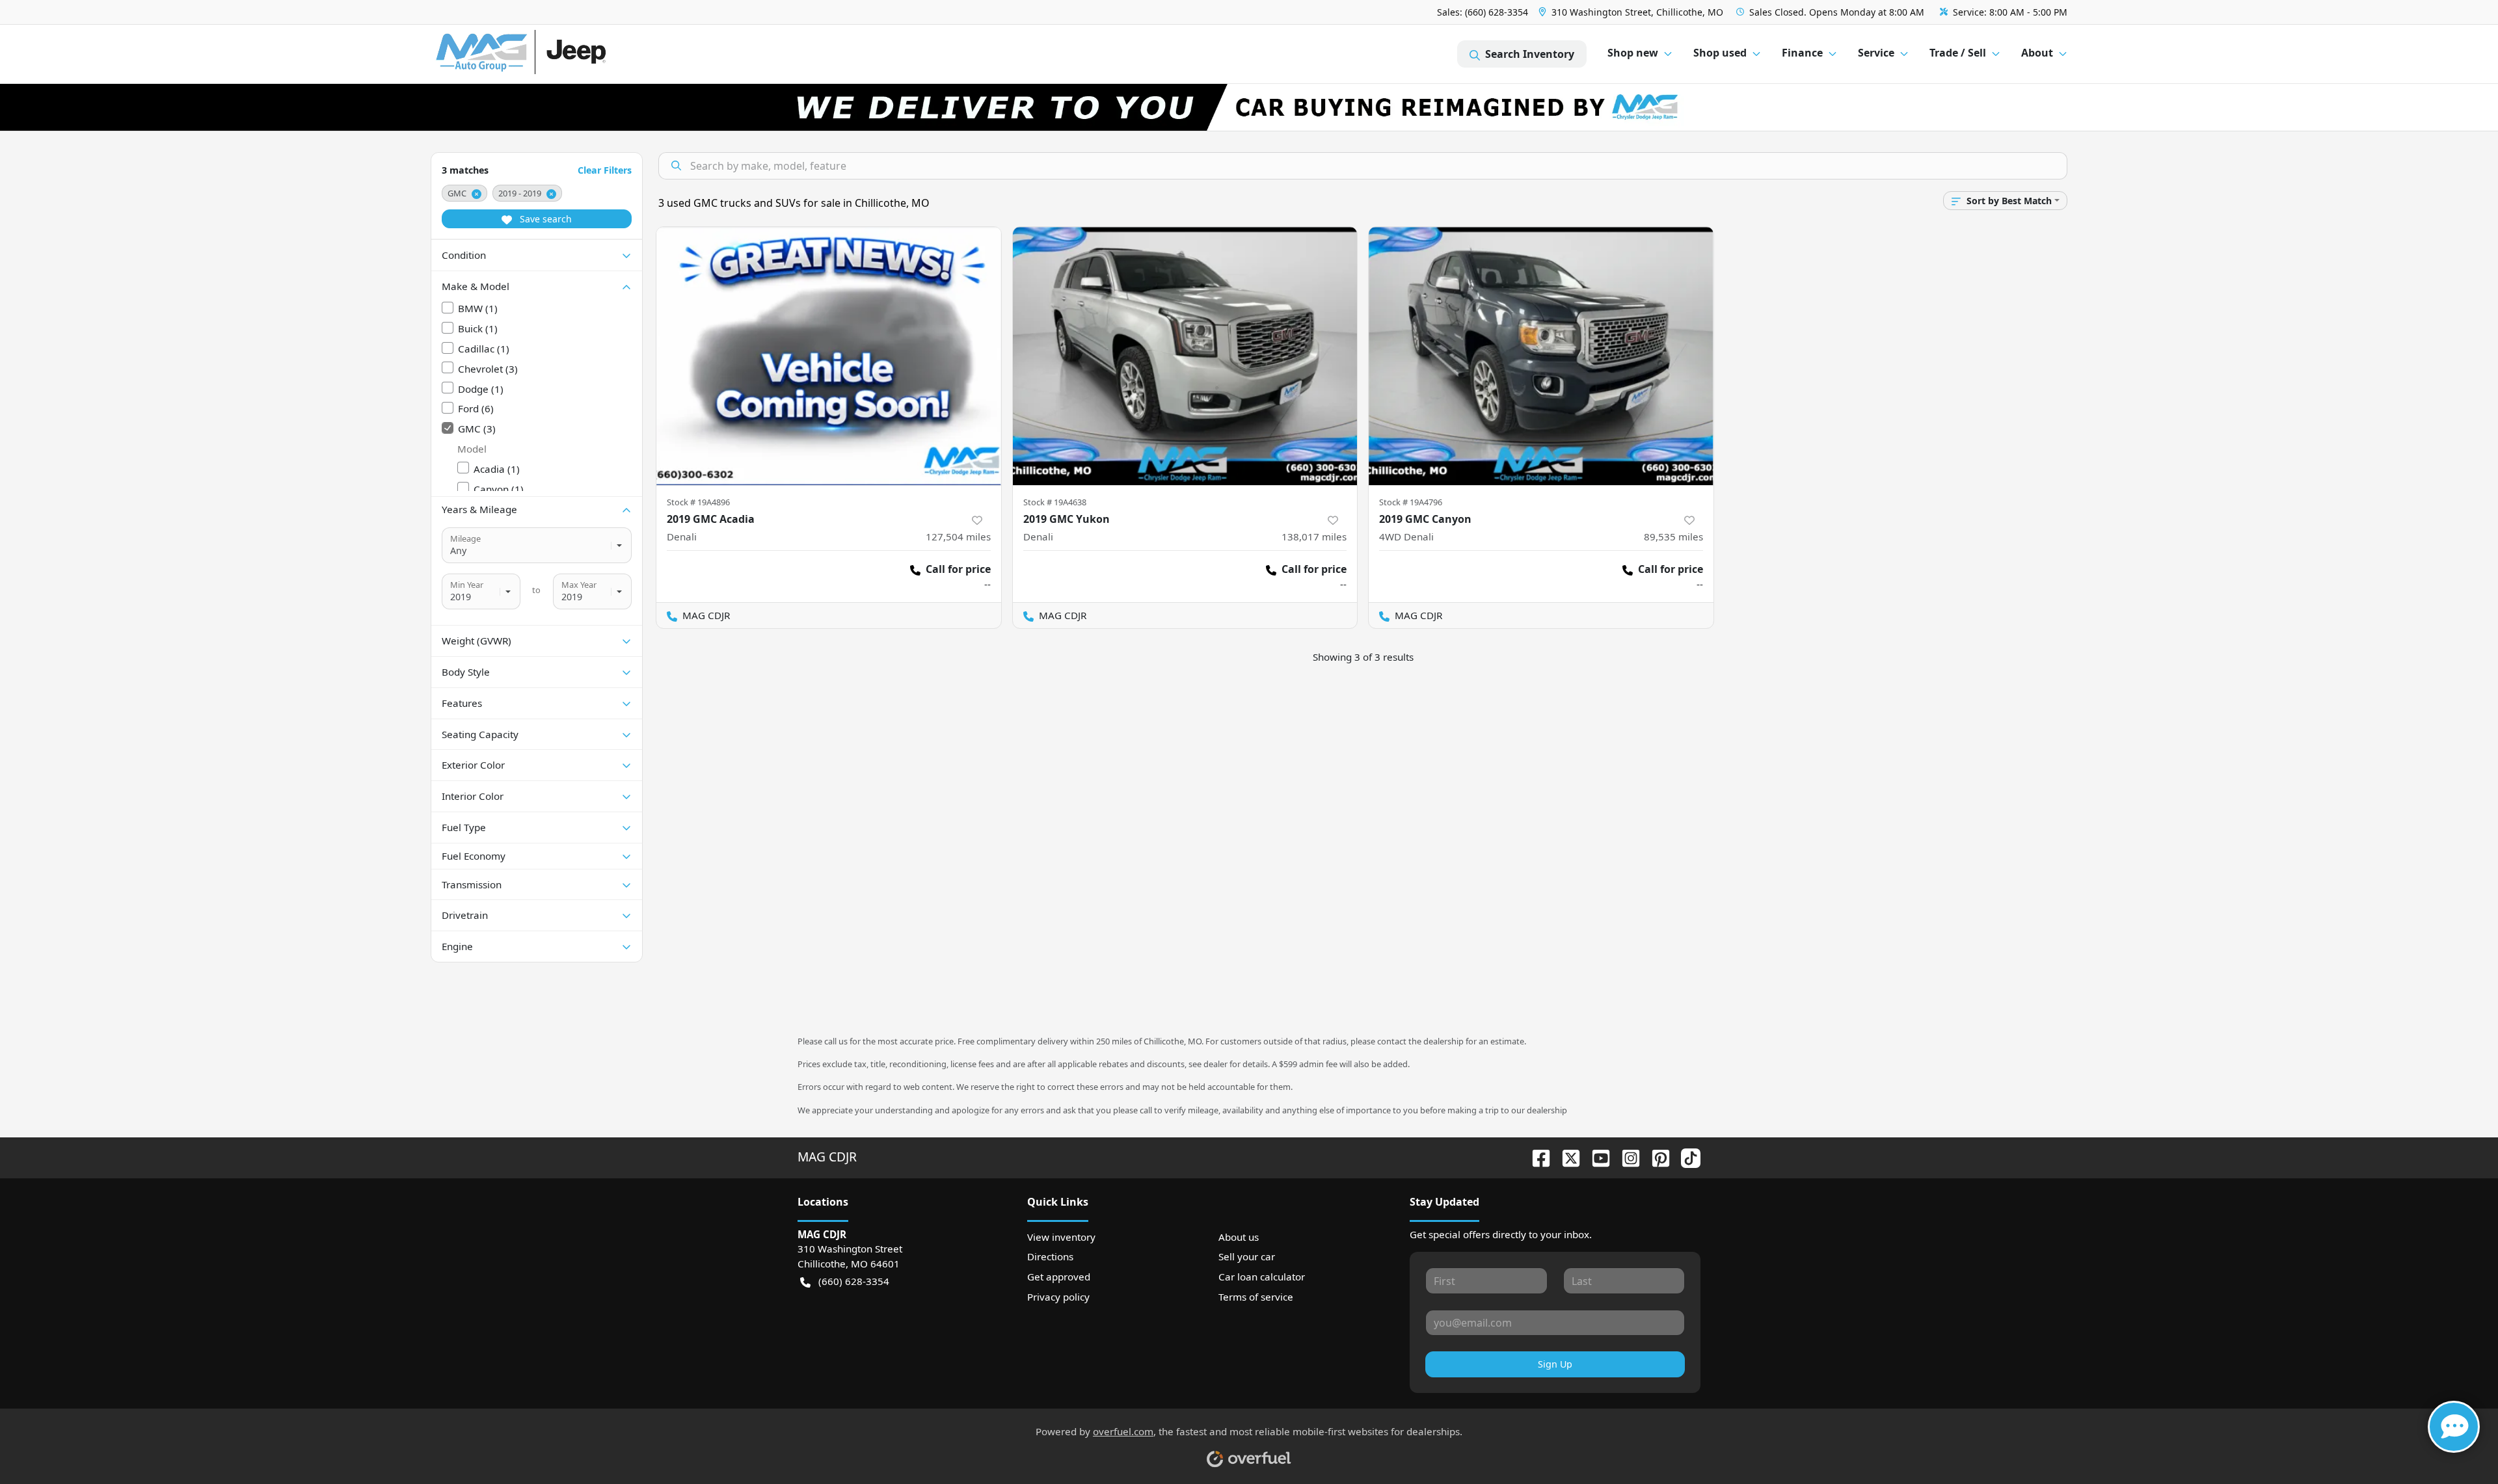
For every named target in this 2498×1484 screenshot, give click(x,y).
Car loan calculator (1262, 1277)
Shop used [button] (1720, 53)
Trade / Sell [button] (1958, 53)
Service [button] (1876, 53)
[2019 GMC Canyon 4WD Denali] (1541, 356)
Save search (544, 219)
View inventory (1061, 1237)
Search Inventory (1530, 54)
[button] (1632, 12)
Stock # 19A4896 (698, 502)
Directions (1050, 1256)
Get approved (1059, 1277)
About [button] (2037, 53)
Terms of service (1256, 1297)
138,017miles (1314, 537)
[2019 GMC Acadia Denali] (829, 356)
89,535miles (1673, 537)
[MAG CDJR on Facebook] (1536, 1157)
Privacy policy (1058, 1297)
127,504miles (958, 537)
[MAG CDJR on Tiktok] (1685, 1157)
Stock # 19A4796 (1411, 502)
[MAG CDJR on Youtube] (1596, 1157)
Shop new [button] (1633, 53)
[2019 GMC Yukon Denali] (1185, 356)
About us (1239, 1237)
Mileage (465, 538)
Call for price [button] (958, 569)
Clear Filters (605, 170)
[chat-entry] (2454, 1427)
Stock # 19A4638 (1055, 502)
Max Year (579, 585)
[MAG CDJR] (556, 54)
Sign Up (1555, 1364)
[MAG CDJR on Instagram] (1626, 1157)
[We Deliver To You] (1249, 107)
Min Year (467, 585)
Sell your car (1247, 1256)
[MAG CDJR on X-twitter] (1566, 1157)
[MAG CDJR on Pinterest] (1656, 1157)
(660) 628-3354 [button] (854, 1281)
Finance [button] (1802, 53)
